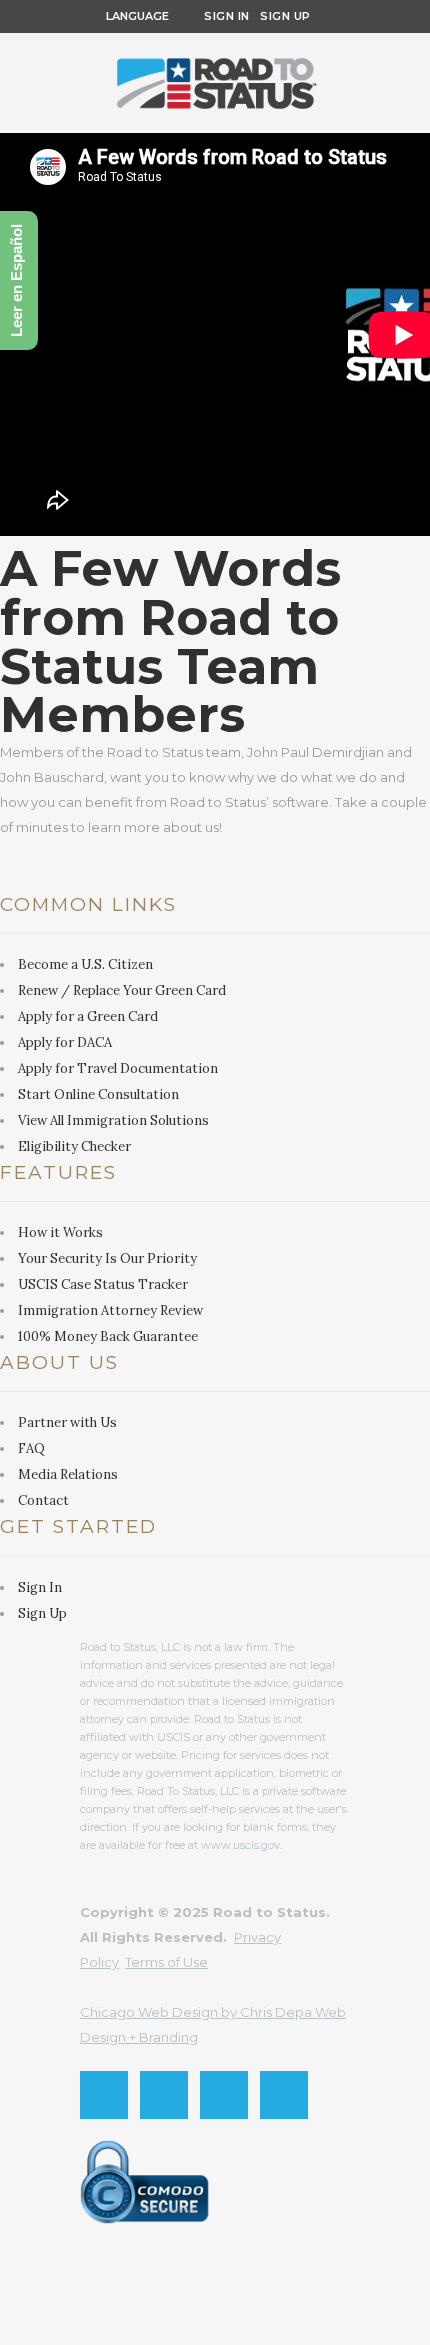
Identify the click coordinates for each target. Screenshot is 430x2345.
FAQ (31, 1448)
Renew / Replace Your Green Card (122, 990)
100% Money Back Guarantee (108, 1336)
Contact (43, 1500)
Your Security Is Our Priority (107, 1258)
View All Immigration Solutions (113, 1120)
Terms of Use (166, 1962)
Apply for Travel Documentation (118, 1068)
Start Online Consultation (98, 1094)
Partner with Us (67, 1422)
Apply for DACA (65, 1042)
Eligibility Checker (74, 1146)
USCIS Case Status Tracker (103, 1284)
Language (134, 16)
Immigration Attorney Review (110, 1310)
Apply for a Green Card (88, 1016)
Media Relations (68, 1474)
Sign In (227, 16)
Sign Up (280, 16)
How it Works (60, 1232)
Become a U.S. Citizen (85, 964)
